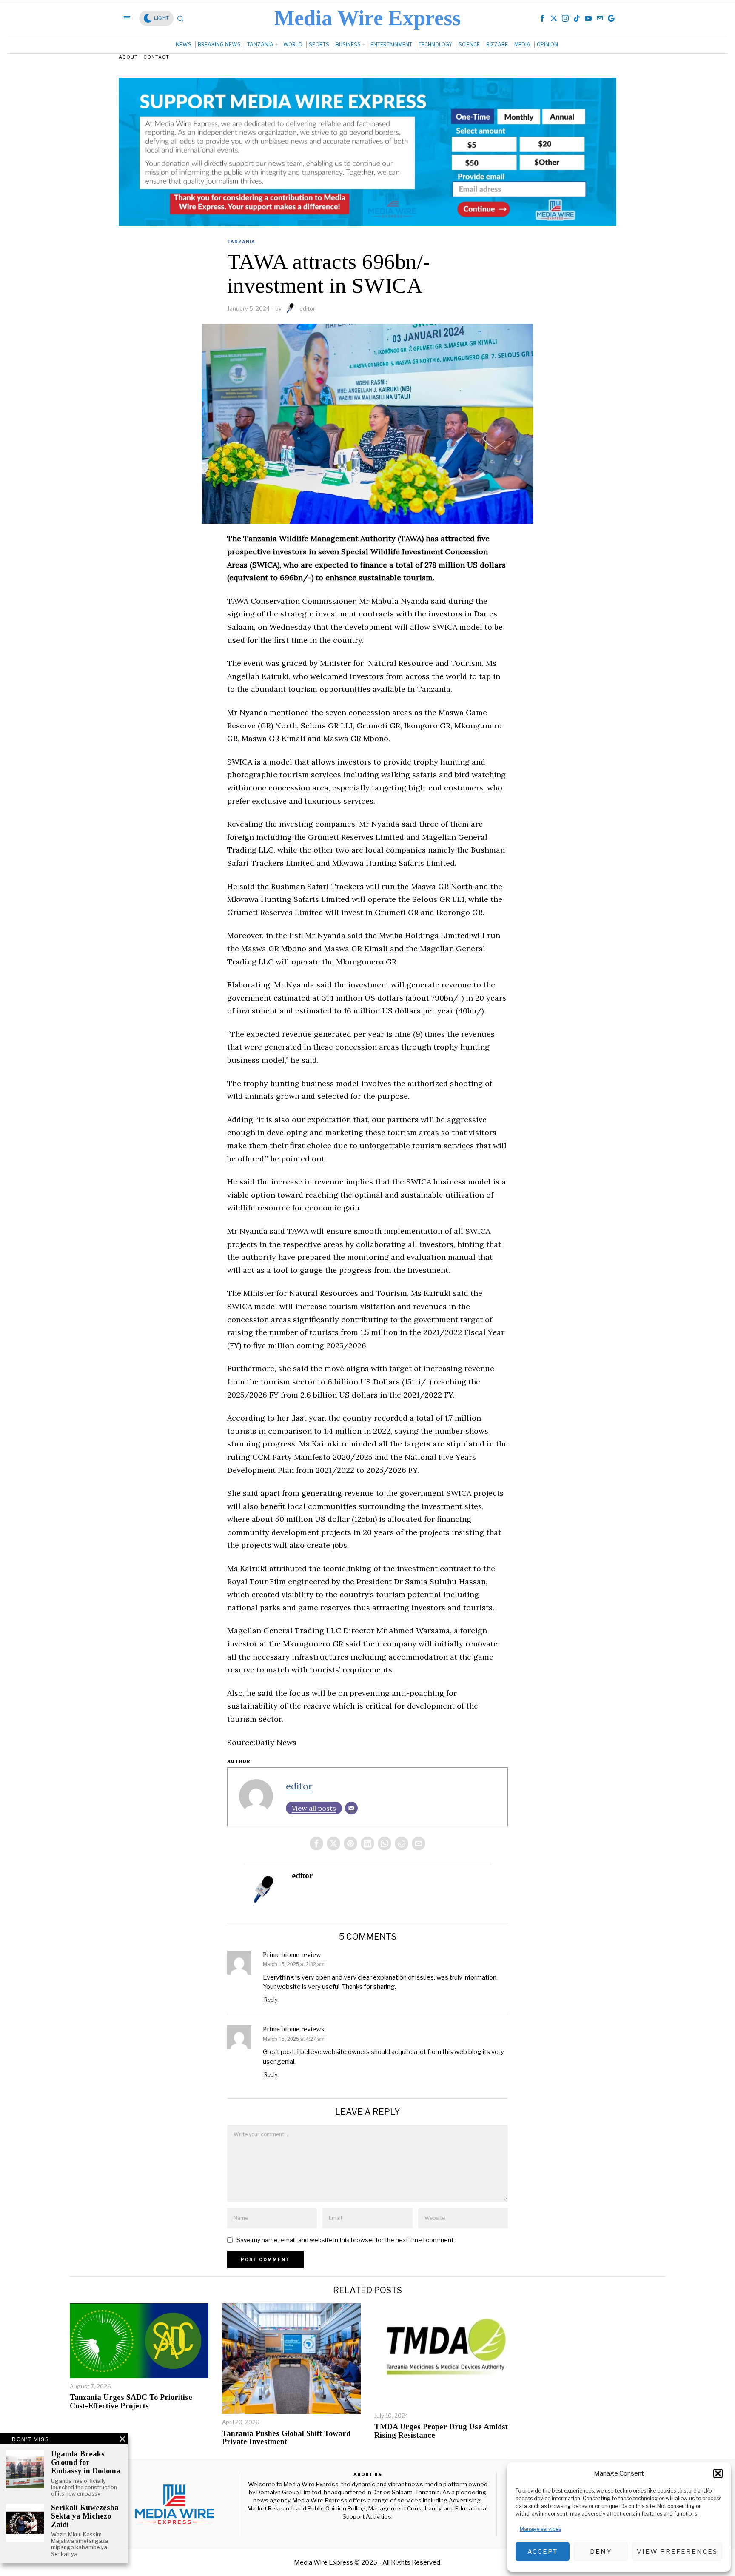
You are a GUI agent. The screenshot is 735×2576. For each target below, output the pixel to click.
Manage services (540, 2529)
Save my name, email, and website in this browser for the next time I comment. (346, 2240)
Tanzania (241, 242)
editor (307, 308)
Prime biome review (292, 1955)
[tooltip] (542, 18)
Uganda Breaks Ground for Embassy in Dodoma (86, 2463)
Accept (543, 2552)
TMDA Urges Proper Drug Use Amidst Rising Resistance (441, 2431)
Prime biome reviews (293, 2029)
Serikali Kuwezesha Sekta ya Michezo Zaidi (85, 2516)
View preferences (677, 2552)
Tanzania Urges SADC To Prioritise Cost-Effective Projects (131, 2402)
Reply (271, 2000)
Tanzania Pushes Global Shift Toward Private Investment (286, 2438)
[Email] (351, 1808)
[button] (718, 2473)
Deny (601, 2552)
